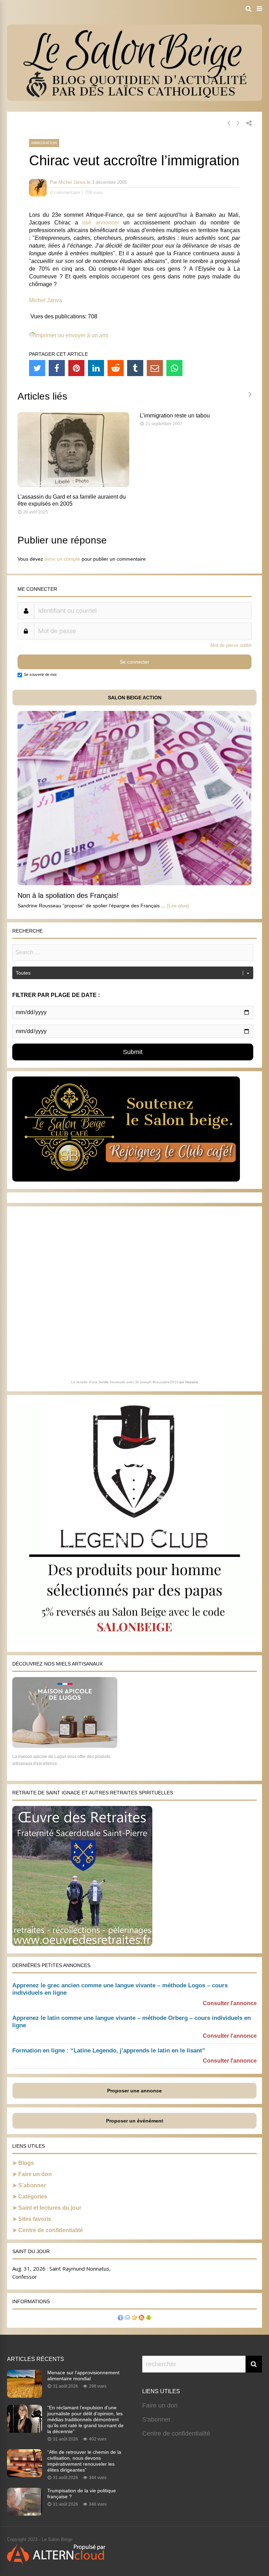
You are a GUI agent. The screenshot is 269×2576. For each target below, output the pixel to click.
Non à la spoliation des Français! (68, 895)
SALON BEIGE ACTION (135, 698)
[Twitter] (37, 368)
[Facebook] (57, 368)
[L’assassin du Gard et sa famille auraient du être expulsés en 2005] (73, 485)
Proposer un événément (135, 2121)
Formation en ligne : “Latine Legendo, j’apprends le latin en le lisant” (109, 2051)
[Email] (155, 368)
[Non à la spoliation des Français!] (134, 883)
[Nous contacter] (127, 2318)
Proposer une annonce (134, 2091)
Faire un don (35, 2174)
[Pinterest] (76, 368)
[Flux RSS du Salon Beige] (142, 2318)
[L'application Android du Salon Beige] (149, 2318)
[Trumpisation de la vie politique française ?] (25, 2514)
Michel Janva (72, 182)
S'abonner (156, 2419)
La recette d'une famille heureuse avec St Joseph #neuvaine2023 (125, 1382)
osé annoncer (101, 223)
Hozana (192, 1382)
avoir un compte (62, 559)
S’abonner (32, 2185)
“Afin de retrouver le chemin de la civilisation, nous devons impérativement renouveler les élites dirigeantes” (84, 2461)
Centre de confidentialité (51, 2230)
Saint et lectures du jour (50, 2208)
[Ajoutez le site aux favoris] (134, 2318)
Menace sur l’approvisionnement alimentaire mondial (83, 2376)
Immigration (44, 143)
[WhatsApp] (174, 368)
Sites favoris (35, 2219)
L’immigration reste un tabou (175, 416)
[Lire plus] (178, 906)
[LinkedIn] (96, 368)
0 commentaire (65, 192)
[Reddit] (116, 368)
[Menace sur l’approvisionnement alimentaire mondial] (25, 2396)
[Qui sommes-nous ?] (120, 2318)
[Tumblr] (135, 368)
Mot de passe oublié (231, 645)
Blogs (26, 2163)
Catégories (33, 2197)
